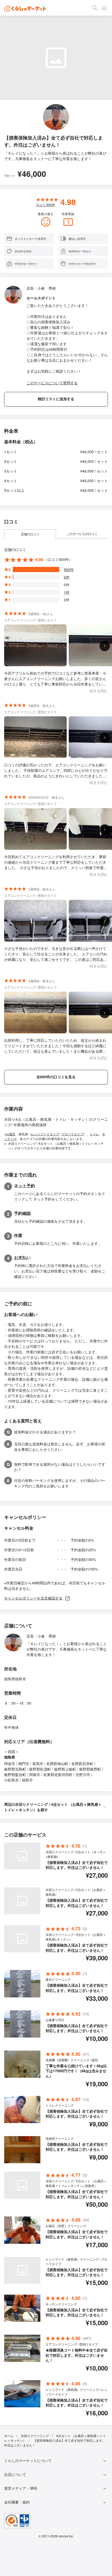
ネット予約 (24, 1186)
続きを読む (99, 690)
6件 (67, 577)
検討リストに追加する (56, 399)
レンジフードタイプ (45, 1134)
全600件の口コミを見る (56, 1077)
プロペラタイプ (72, 1134)
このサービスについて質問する (52, 383)
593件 (69, 569)
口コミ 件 (46, 205)
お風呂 (11, 1134)
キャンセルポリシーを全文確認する (33, 1598)
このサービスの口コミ (82, 534)
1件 (67, 592)
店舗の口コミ (30, 534)
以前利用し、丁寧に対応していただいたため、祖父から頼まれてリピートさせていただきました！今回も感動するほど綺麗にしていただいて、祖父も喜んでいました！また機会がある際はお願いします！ (55, 1046)
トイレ (94, 1134)
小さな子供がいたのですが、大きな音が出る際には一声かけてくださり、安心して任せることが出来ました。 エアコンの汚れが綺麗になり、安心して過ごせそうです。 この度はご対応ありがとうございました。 (56, 954)
